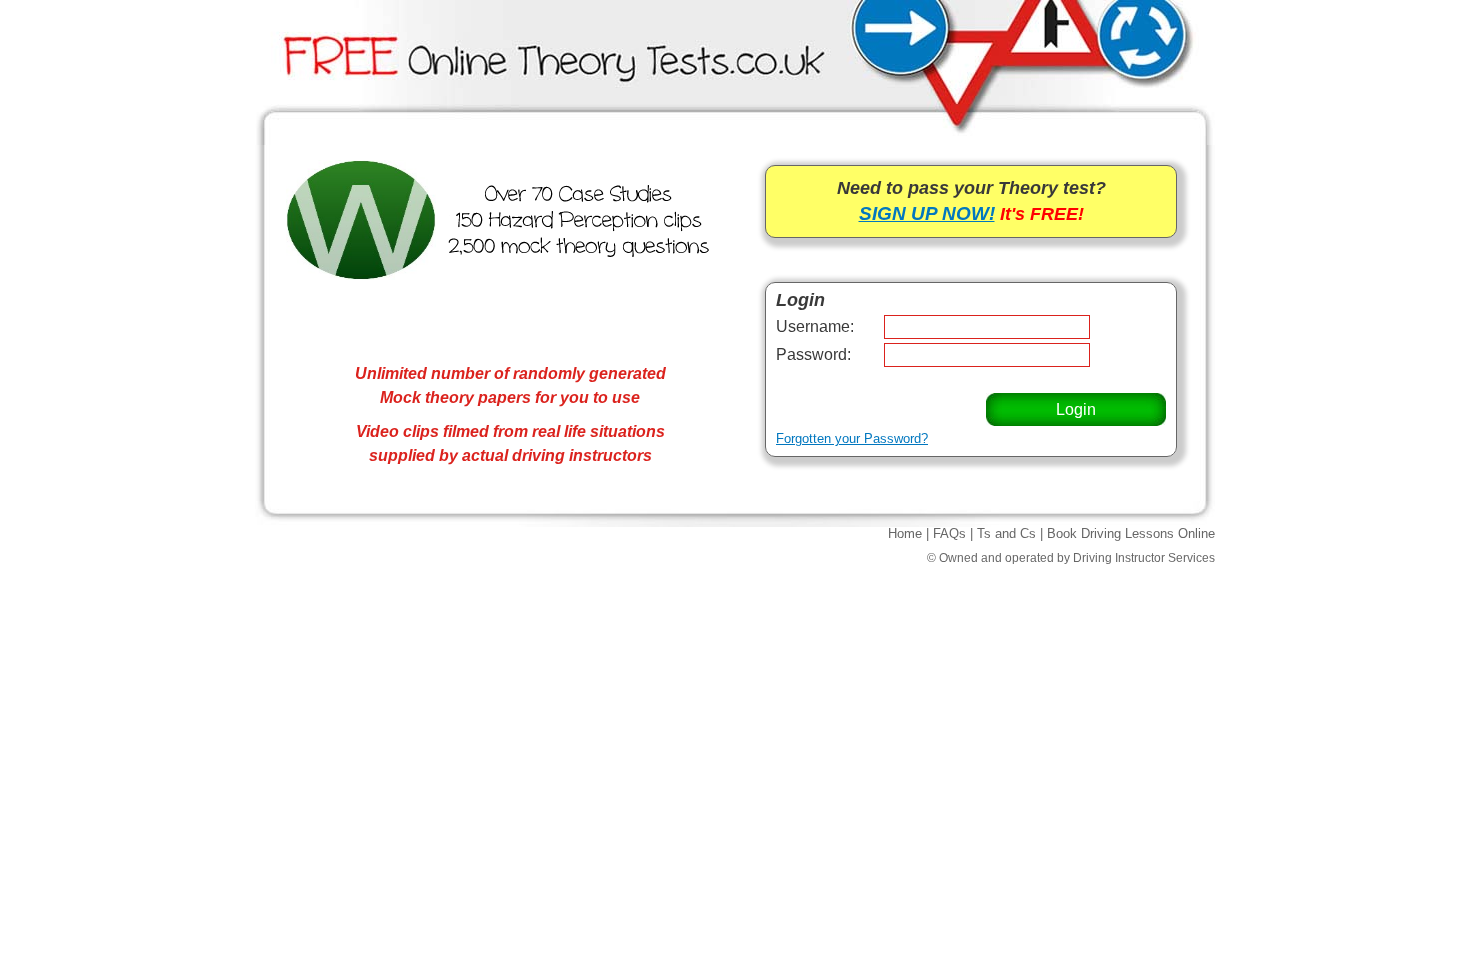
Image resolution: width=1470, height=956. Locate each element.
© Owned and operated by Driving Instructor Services (1071, 558)
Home (905, 533)
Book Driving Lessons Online (1131, 533)
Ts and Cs (1006, 533)
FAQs (949, 533)
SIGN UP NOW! (927, 213)
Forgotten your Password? (852, 438)
